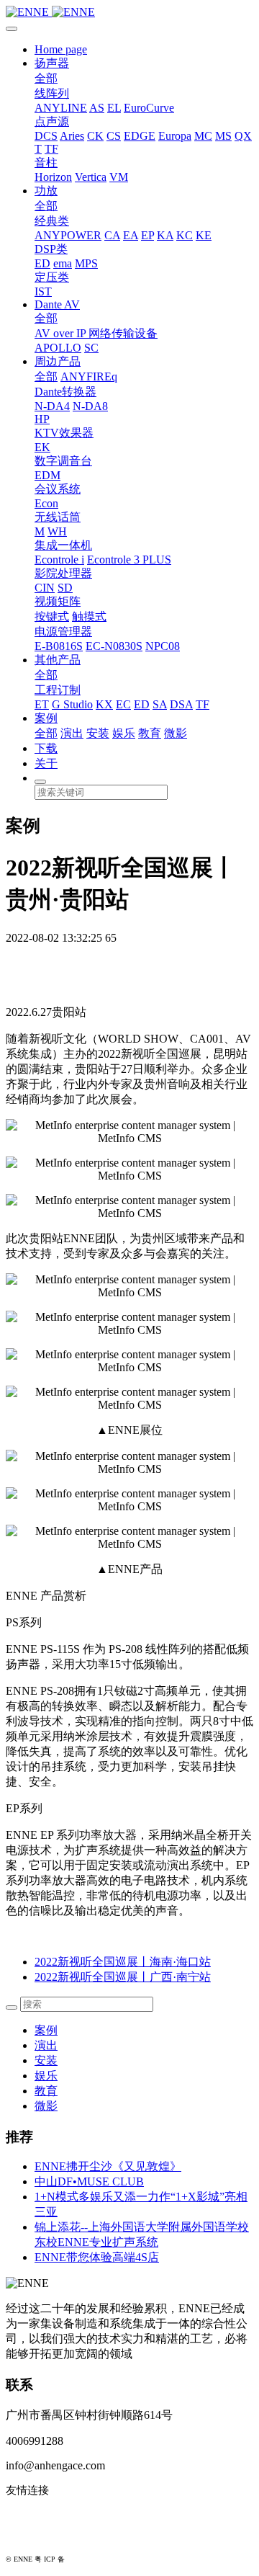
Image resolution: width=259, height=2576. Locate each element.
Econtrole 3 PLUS (129, 560)
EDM (47, 475)
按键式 (52, 616)
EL (114, 108)
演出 (72, 733)
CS (114, 136)
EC (123, 704)
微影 (176, 733)
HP (42, 419)
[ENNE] (129, 12)
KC (185, 235)
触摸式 (89, 616)
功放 (46, 191)
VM (119, 177)
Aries (72, 136)
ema (63, 263)
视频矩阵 (58, 601)
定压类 (52, 277)
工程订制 (58, 690)
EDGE (140, 136)
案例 (46, 718)
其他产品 (58, 660)
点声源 (52, 121)
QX (243, 136)
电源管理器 (63, 632)
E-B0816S (59, 646)
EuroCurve (149, 108)
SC (91, 348)
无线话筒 (58, 517)
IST (43, 291)
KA (165, 235)
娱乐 (124, 733)
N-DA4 (52, 406)
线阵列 (52, 93)
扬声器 (52, 63)
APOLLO (58, 348)
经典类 (52, 221)
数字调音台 (63, 461)
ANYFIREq (89, 376)
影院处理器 (63, 573)
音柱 (46, 162)
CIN (45, 588)
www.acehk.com (43, 2537)
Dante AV (57, 304)
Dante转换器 (65, 392)
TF (51, 149)
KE (204, 235)
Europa (175, 136)
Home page (61, 49)
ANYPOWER (68, 235)
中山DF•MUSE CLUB (89, 2181)
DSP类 (51, 249)
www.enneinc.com (47, 2514)
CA (112, 235)
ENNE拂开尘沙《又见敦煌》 (108, 2166)
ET (42, 704)
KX (104, 704)
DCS (46, 136)
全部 (46, 78)
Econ (46, 503)
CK (95, 136)
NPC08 (163, 646)
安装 (98, 733)
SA (160, 704)
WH (57, 531)
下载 (46, 748)
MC (203, 136)
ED (42, 263)
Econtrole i (59, 560)
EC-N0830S (114, 646)
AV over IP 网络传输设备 (96, 333)
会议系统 (58, 489)
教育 (150, 733)
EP (147, 235)
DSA (181, 704)
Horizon (53, 177)
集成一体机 (63, 545)
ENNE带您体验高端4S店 (97, 2257)
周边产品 (58, 361)
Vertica (91, 177)
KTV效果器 (64, 433)
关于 (46, 763)
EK (42, 447)
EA (131, 235)
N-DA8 (90, 406)
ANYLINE (61, 108)
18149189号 (85, 2559)
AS (97, 108)
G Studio (72, 704)
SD (65, 588)
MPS (86, 263)
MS (223, 136)
